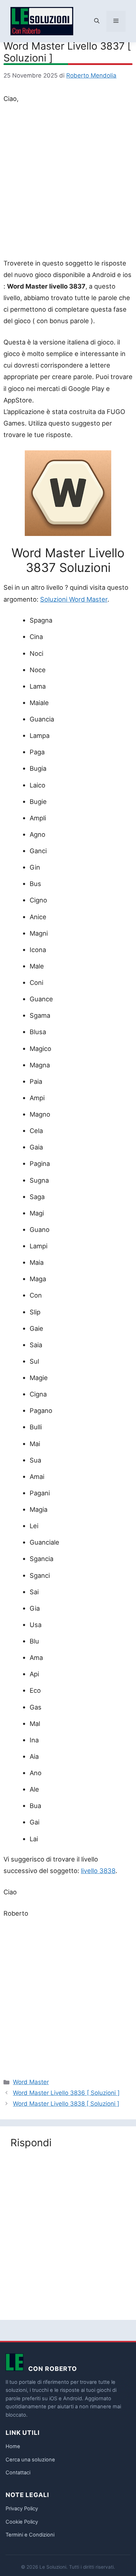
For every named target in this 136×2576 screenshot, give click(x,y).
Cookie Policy (22, 2522)
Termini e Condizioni (30, 2535)
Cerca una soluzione (30, 2460)
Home (13, 2446)
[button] (97, 21)
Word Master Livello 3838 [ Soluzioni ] (66, 2104)
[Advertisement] (68, 182)
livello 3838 (98, 1871)
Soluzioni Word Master (74, 599)
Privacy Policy (22, 2509)
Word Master (31, 2082)
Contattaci (18, 2473)
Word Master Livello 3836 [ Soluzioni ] (66, 2093)
